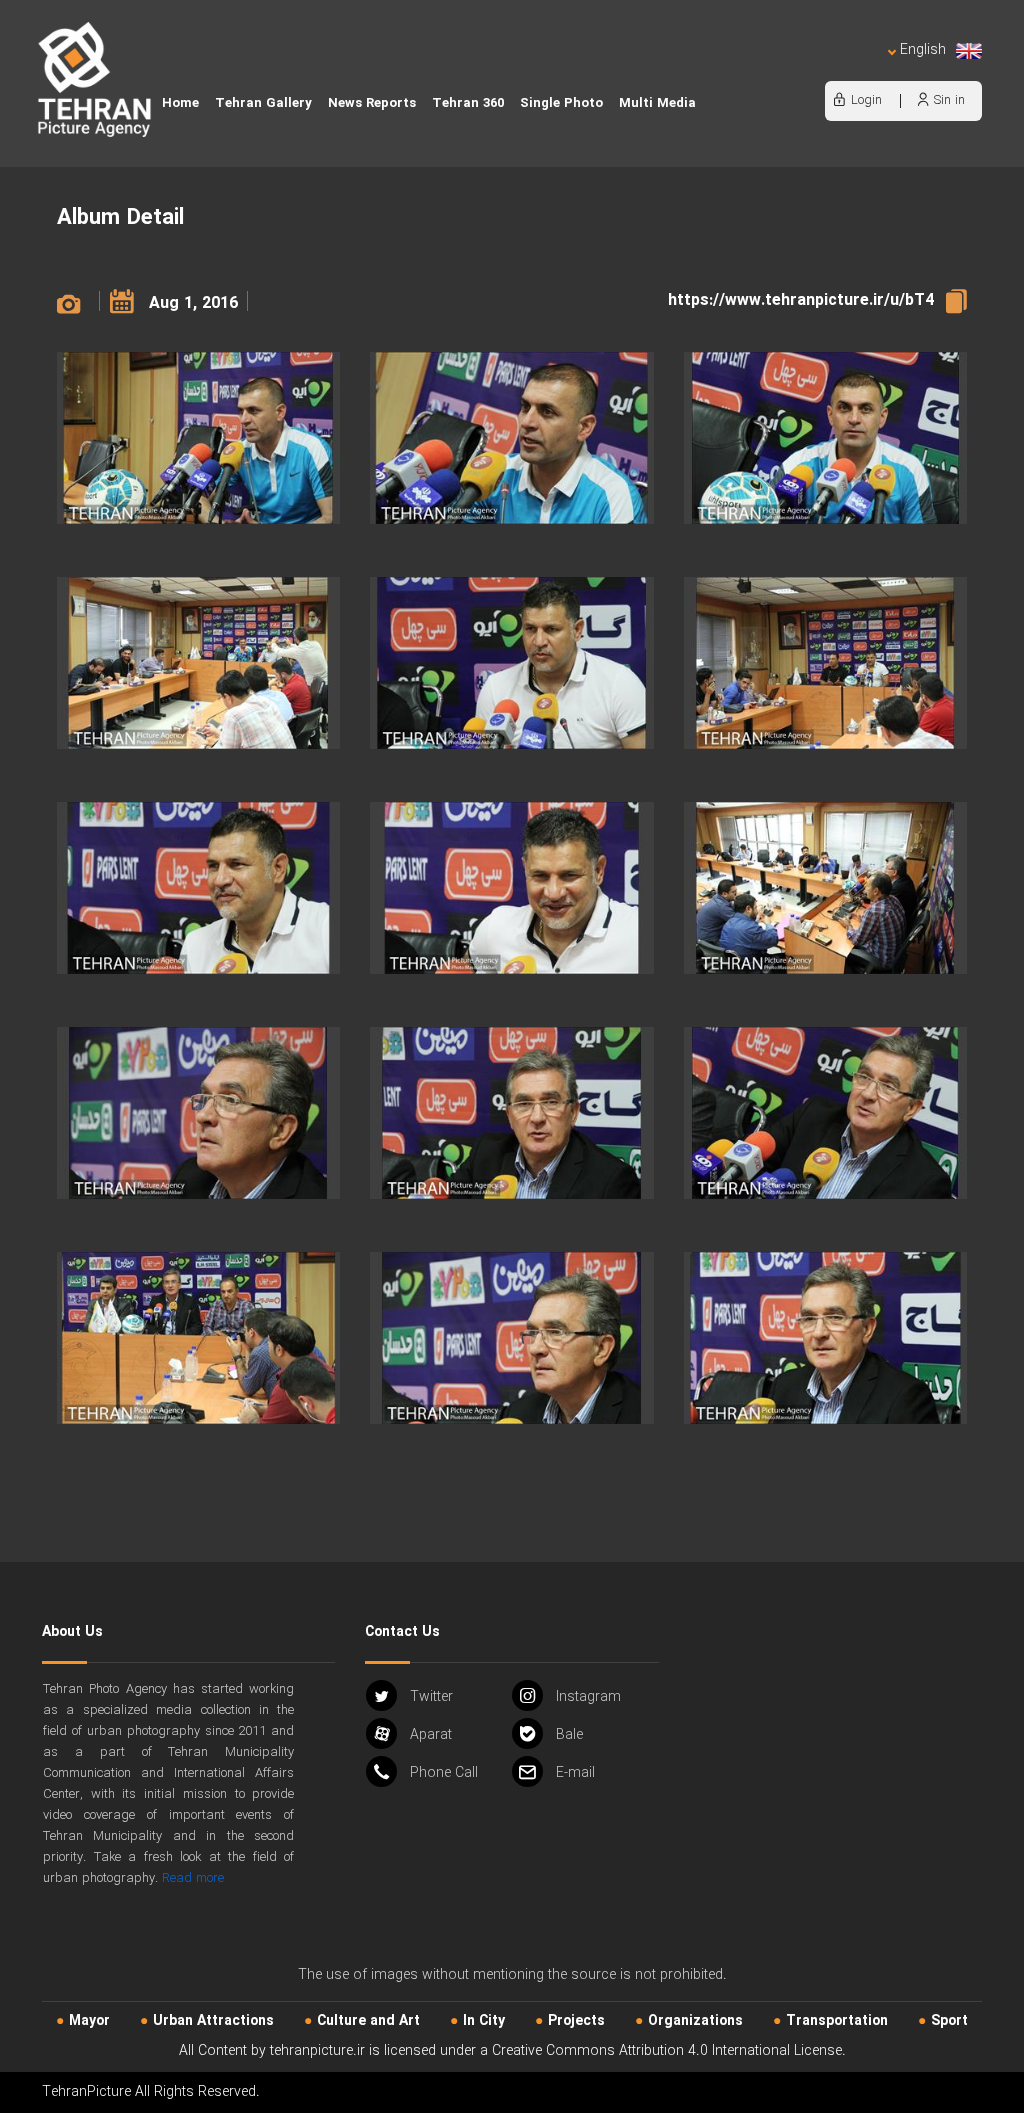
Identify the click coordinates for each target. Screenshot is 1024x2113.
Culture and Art (368, 2021)
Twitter (431, 1697)
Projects (576, 2021)
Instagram (588, 1697)
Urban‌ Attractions (213, 2021)
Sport (949, 2021)
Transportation (837, 2021)
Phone (444, 1773)
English (923, 50)
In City (484, 2021)
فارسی (856, 70)
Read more (193, 1878)
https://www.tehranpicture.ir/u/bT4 (801, 300)
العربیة (807, 70)
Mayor (89, 2021)
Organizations (695, 2021)
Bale (569, 1735)
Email (575, 1773)
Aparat (431, 1735)
